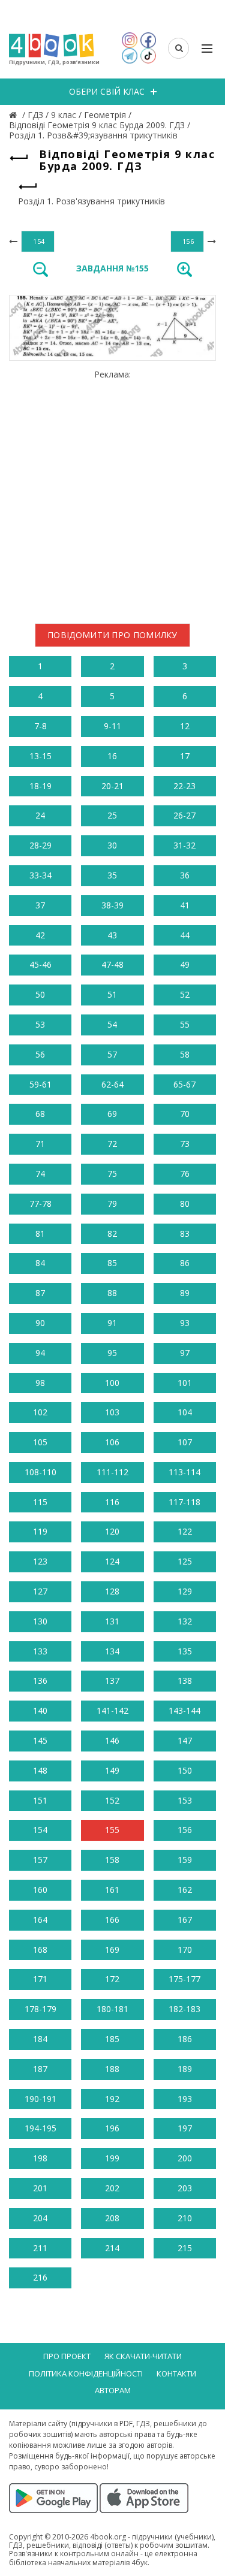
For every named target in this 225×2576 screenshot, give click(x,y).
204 (40, 2218)
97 (185, 1353)
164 (40, 1920)
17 (185, 756)
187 (40, 2069)
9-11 (112, 726)
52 (185, 994)
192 (112, 2099)
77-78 (40, 1204)
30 (112, 845)
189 (185, 2069)
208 (112, 2218)
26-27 (184, 815)
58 (185, 1054)
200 (185, 2158)
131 (112, 1621)
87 (40, 1293)
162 (185, 1890)
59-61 (40, 1084)
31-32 (184, 845)
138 (185, 1680)
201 (40, 2188)
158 (112, 1860)
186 (185, 2039)
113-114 (184, 1472)
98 (40, 1383)
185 (112, 2039)
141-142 (112, 1710)
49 (185, 964)
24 (40, 815)
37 (40, 905)
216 (40, 2277)
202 (112, 2188)
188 (112, 2069)
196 (112, 2128)
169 (112, 1950)
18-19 (40, 786)
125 (185, 1561)
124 (112, 1561)
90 (40, 1323)
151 (40, 1800)
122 (185, 1531)
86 (185, 1263)
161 (112, 1890)
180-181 (112, 2009)
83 (185, 1233)
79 (112, 1204)
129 (185, 1591)
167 (185, 1920)
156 (185, 1830)
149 (112, 1770)
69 (112, 1114)
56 (40, 1054)
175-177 (184, 1979)
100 (112, 1383)
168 (40, 1950)
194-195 (40, 2128)
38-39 (112, 905)
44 (185, 935)
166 (112, 1920)
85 (112, 1263)
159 (185, 1860)
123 (40, 1561)
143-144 (184, 1710)
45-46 (40, 964)
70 (185, 1114)
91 (112, 1323)
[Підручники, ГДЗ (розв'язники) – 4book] (14, 115)
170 (185, 1950)
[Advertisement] (112, 492)
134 (112, 1651)
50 (40, 994)
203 (185, 2188)
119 (40, 1531)
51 (112, 994)
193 (185, 2099)
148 (40, 1770)
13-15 (40, 756)
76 (185, 1174)
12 (185, 726)
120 (112, 1531)
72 (112, 1144)
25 (112, 815)
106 (112, 1442)
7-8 (40, 726)
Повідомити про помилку (112, 635)
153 (185, 1800)
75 (112, 1174)
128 (112, 1591)
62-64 (112, 1084)
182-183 (184, 2009)
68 (40, 1114)
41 (185, 905)
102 (40, 1412)
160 (40, 1890)
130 (40, 1621)
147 (185, 1740)
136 (40, 1680)
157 (40, 1860)
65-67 (184, 1084)
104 (185, 1412)
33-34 (40, 875)
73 (185, 1144)
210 (185, 2218)
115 (40, 1502)
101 (185, 1383)
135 (185, 1651)
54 (112, 1024)
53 (40, 1024)
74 (40, 1174)
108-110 (40, 1472)
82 (112, 1233)
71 (40, 1144)
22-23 (184, 786)
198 (40, 2158)
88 (112, 1293)
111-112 (112, 1472)
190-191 (40, 2099)
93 (185, 1323)
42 (40, 935)
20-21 (112, 786)
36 (185, 875)
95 (112, 1353)
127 (40, 1591)
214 (112, 2248)
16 (112, 756)
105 (40, 1442)
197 (185, 2128)
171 (40, 1979)
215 (185, 2248)
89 (185, 1293)
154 (40, 1830)
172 (112, 1979)
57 (112, 1054)
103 (112, 1412)
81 (40, 1233)
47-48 (112, 964)
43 (112, 935)
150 (185, 1770)
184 (40, 2039)
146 (112, 1740)
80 (185, 1204)
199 (112, 2158)
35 (112, 875)
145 (40, 1740)
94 (40, 1353)
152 (112, 1800)
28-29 (40, 845)
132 (185, 1621)
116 (112, 1502)
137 (112, 1680)
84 (40, 1263)
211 (40, 2248)
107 (185, 1442)
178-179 (40, 2009)
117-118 (184, 1502)
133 (40, 1651)
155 (112, 1830)
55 (185, 1024)
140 (40, 1710)
